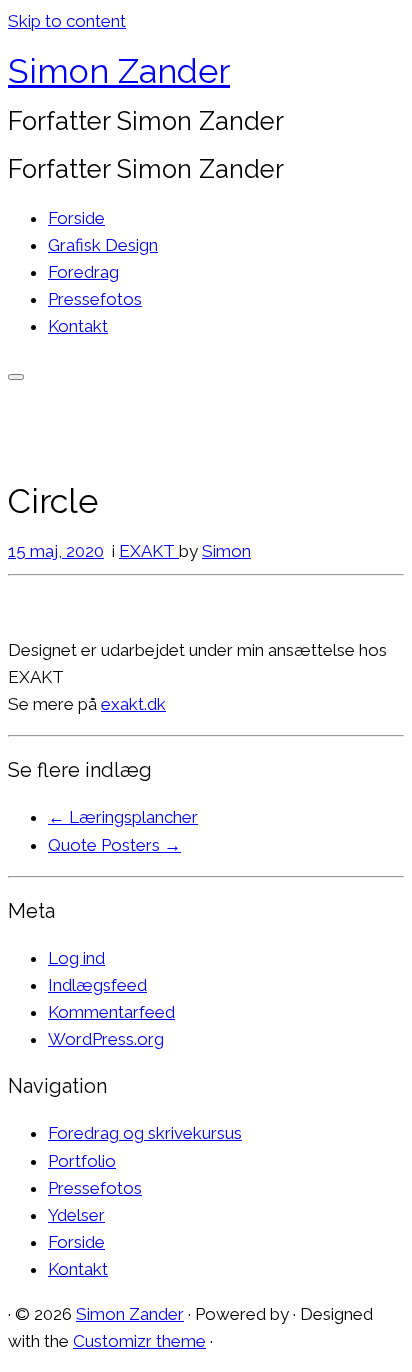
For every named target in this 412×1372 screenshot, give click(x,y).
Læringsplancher (123, 817)
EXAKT (149, 551)
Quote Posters (114, 845)
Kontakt (78, 326)
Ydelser (76, 1215)
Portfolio (82, 1161)
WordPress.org (106, 1039)
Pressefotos (95, 299)
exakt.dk (133, 704)
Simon (226, 551)
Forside (76, 218)
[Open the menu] (16, 377)
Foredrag (83, 272)
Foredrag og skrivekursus (145, 1133)
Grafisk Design (103, 245)
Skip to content (67, 21)
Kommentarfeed (111, 1012)
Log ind (76, 958)
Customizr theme (139, 1341)
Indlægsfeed (97, 985)
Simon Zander (119, 71)
